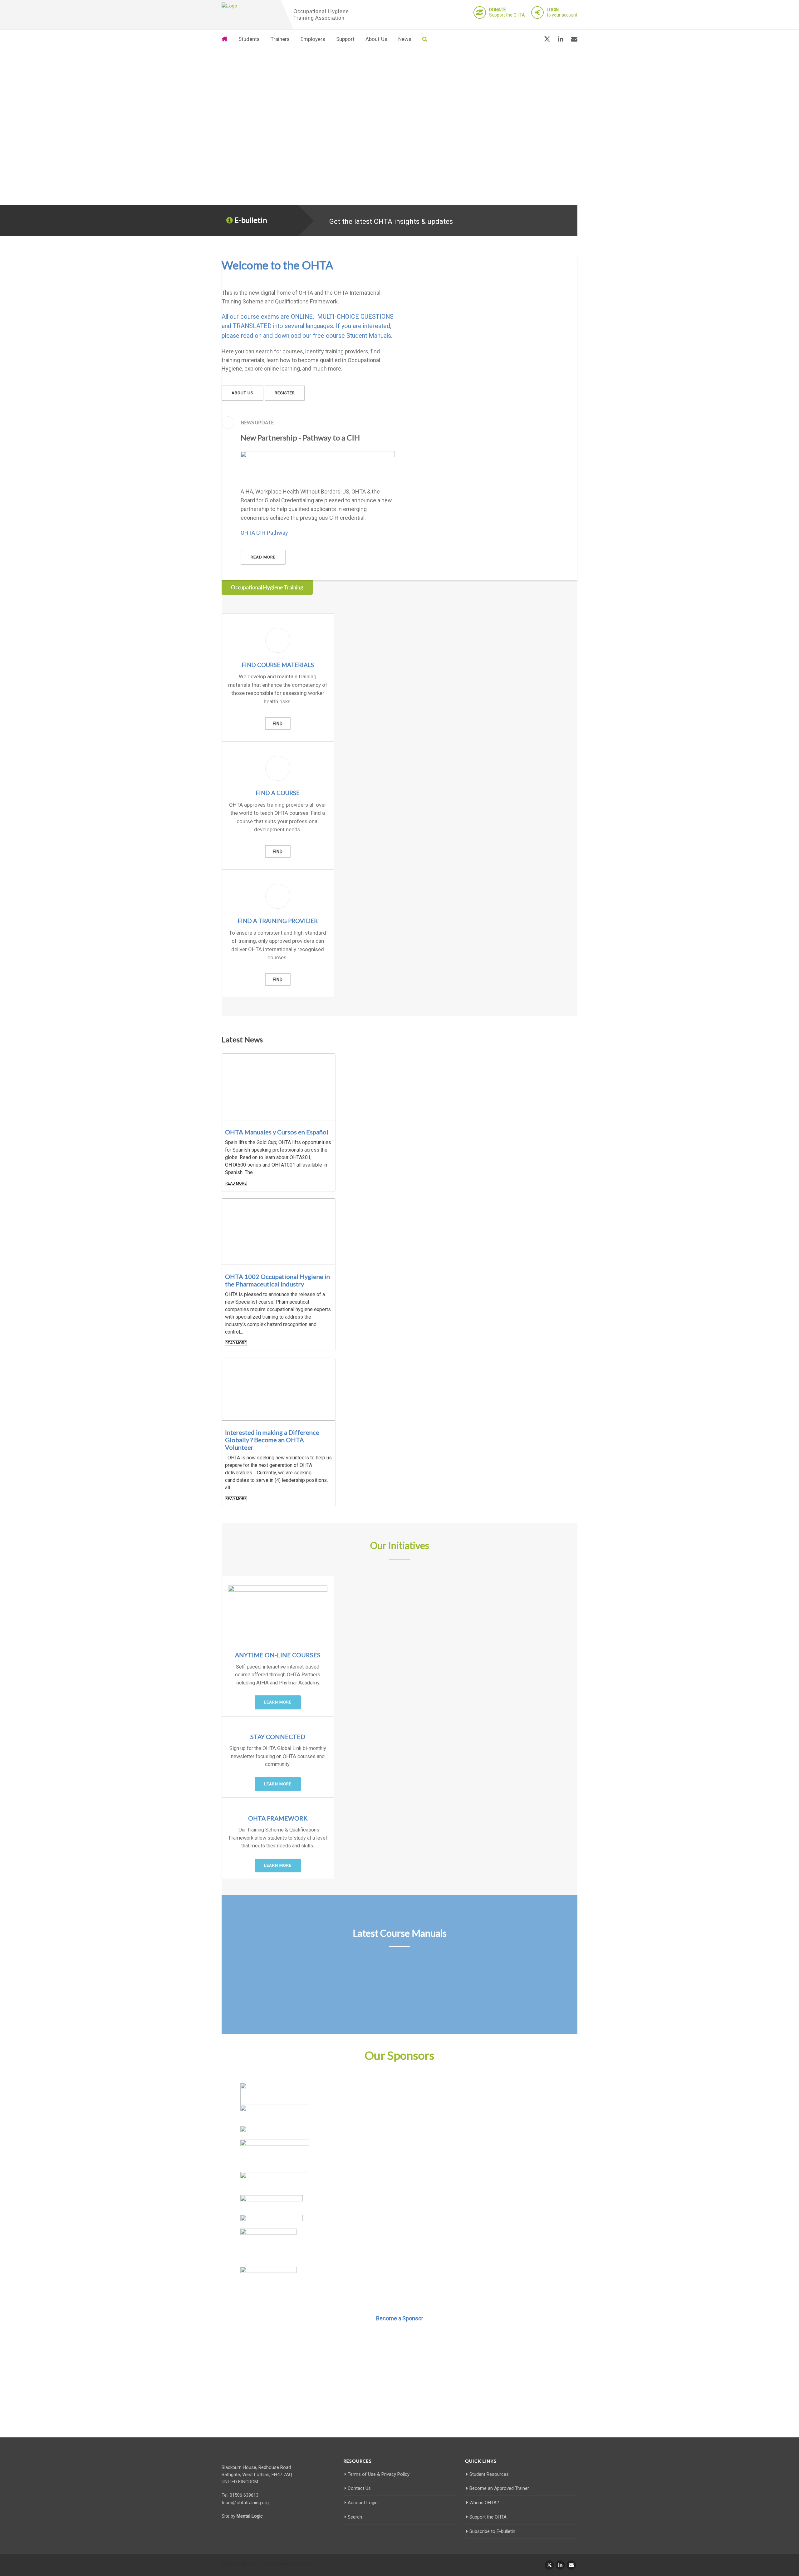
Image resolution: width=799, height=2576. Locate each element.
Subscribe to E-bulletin (492, 2531)
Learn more (278, 1702)
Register (285, 393)
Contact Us (359, 2488)
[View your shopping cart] (532, 39)
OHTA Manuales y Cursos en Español (277, 1132)
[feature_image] (279, 1087)
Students (249, 39)
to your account (562, 12)
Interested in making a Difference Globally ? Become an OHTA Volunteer (272, 1440)
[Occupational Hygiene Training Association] (250, 6)
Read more (263, 557)
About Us (376, 39)
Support (345, 39)
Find (278, 724)
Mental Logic (250, 2516)
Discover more (400, 2404)
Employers (313, 39)
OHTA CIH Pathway (264, 533)
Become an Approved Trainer (499, 2488)
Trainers (280, 39)
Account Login (363, 2503)
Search (355, 2517)
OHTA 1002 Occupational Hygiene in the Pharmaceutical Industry (277, 1280)
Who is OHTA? (484, 2503)
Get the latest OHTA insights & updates (391, 221)
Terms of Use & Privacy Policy (379, 2474)
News (405, 39)
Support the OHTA (507, 12)
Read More (236, 1183)
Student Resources (489, 2474)
